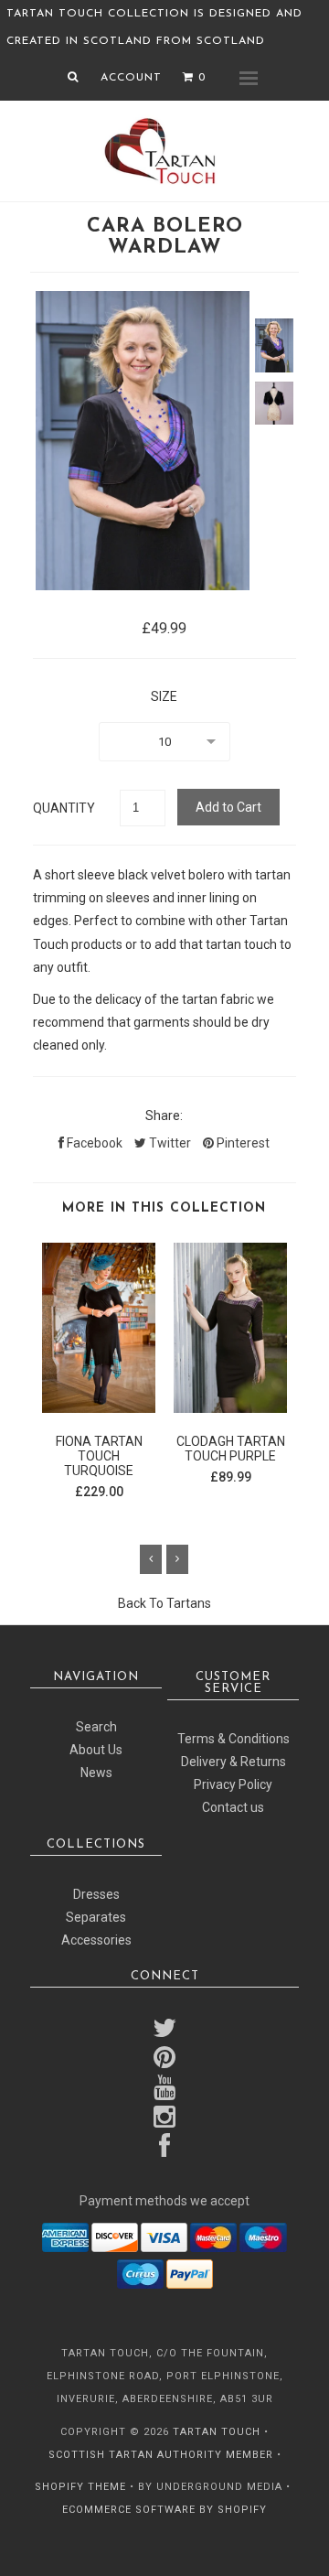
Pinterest (242, 1143)
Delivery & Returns (233, 1762)
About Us (96, 1750)
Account (131, 78)
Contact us (233, 1807)
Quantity (64, 808)
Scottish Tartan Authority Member (161, 2455)
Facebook (93, 1143)
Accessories (96, 1940)
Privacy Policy (233, 1784)
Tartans (189, 1603)
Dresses (96, 1894)
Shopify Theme (80, 2487)
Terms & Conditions (233, 1739)
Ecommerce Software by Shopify (164, 2510)
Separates (96, 1917)
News (96, 1773)
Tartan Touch (217, 2432)
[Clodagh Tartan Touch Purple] (230, 1408)
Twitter (169, 1143)
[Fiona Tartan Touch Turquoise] (99, 1408)
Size (164, 696)
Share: (164, 1116)
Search (96, 1727)
